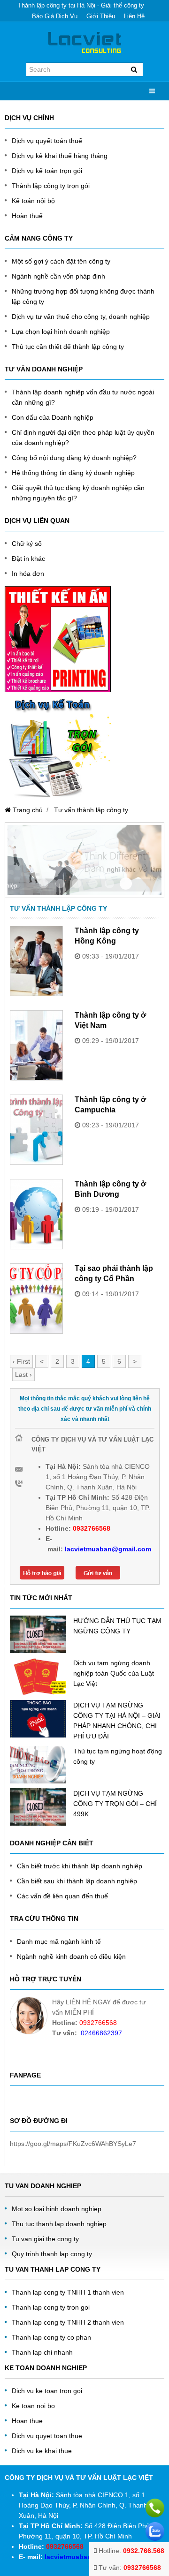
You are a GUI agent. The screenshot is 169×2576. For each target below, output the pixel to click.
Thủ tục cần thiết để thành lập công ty (68, 347)
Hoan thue (27, 2421)
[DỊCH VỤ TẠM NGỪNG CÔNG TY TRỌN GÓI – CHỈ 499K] (38, 1807)
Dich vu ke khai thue (42, 2451)
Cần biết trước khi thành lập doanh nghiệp (80, 1866)
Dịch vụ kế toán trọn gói (47, 171)
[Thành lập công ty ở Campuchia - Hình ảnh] (36, 1130)
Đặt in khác (28, 559)
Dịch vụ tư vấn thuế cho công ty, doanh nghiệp (81, 317)
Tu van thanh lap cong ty (53, 2269)
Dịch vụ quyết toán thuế (47, 141)
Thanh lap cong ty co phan (51, 2337)
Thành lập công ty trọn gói (51, 186)
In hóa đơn (28, 574)
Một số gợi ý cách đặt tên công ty (61, 261)
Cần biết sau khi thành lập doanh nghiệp (77, 1881)
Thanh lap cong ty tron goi (51, 2307)
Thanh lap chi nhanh (42, 2352)
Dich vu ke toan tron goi (47, 2391)
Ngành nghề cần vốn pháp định (58, 276)
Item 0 (44, 884)
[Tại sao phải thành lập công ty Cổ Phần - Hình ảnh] (36, 1299)
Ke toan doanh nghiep (46, 2368)
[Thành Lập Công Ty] (85, 42)
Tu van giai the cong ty (45, 2239)
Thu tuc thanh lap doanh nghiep (59, 2224)
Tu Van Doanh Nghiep (43, 2186)
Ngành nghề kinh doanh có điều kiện (71, 1957)
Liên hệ (134, 16)
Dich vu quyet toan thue (47, 2436)
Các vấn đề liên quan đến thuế (62, 1896)
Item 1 (60, 884)
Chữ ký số (27, 544)
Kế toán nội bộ (33, 201)
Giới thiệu (101, 16)
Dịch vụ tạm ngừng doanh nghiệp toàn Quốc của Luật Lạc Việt (114, 1673)
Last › (23, 1375)
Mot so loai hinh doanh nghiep (57, 2209)
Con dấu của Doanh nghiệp (53, 417)
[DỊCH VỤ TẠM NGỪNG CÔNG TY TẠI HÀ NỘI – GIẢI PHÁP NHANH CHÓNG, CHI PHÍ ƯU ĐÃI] (38, 1719)
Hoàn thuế (27, 216)
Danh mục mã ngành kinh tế (59, 1941)
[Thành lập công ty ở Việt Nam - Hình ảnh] (36, 1045)
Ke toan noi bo (33, 2406)
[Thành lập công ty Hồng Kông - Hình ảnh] (36, 961)
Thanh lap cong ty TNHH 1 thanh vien (68, 2292)
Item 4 (109, 884)
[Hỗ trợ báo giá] (42, 1570)
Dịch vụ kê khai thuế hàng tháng (60, 156)
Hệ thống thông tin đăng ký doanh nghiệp (73, 473)
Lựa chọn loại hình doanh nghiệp (61, 332)
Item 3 (93, 884)
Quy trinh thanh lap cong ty (52, 2254)
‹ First (21, 1361)
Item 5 (126, 884)
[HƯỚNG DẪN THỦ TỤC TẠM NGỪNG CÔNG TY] (38, 1634)
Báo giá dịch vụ (55, 16)
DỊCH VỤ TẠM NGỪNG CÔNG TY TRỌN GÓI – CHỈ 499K (115, 1804)
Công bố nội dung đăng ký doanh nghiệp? (74, 458)
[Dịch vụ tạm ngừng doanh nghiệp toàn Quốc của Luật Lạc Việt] (38, 1677)
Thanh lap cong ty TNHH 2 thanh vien (68, 2322)
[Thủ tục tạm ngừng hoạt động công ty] (38, 1765)
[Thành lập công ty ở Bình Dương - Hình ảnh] (36, 1214)
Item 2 (77, 884)
